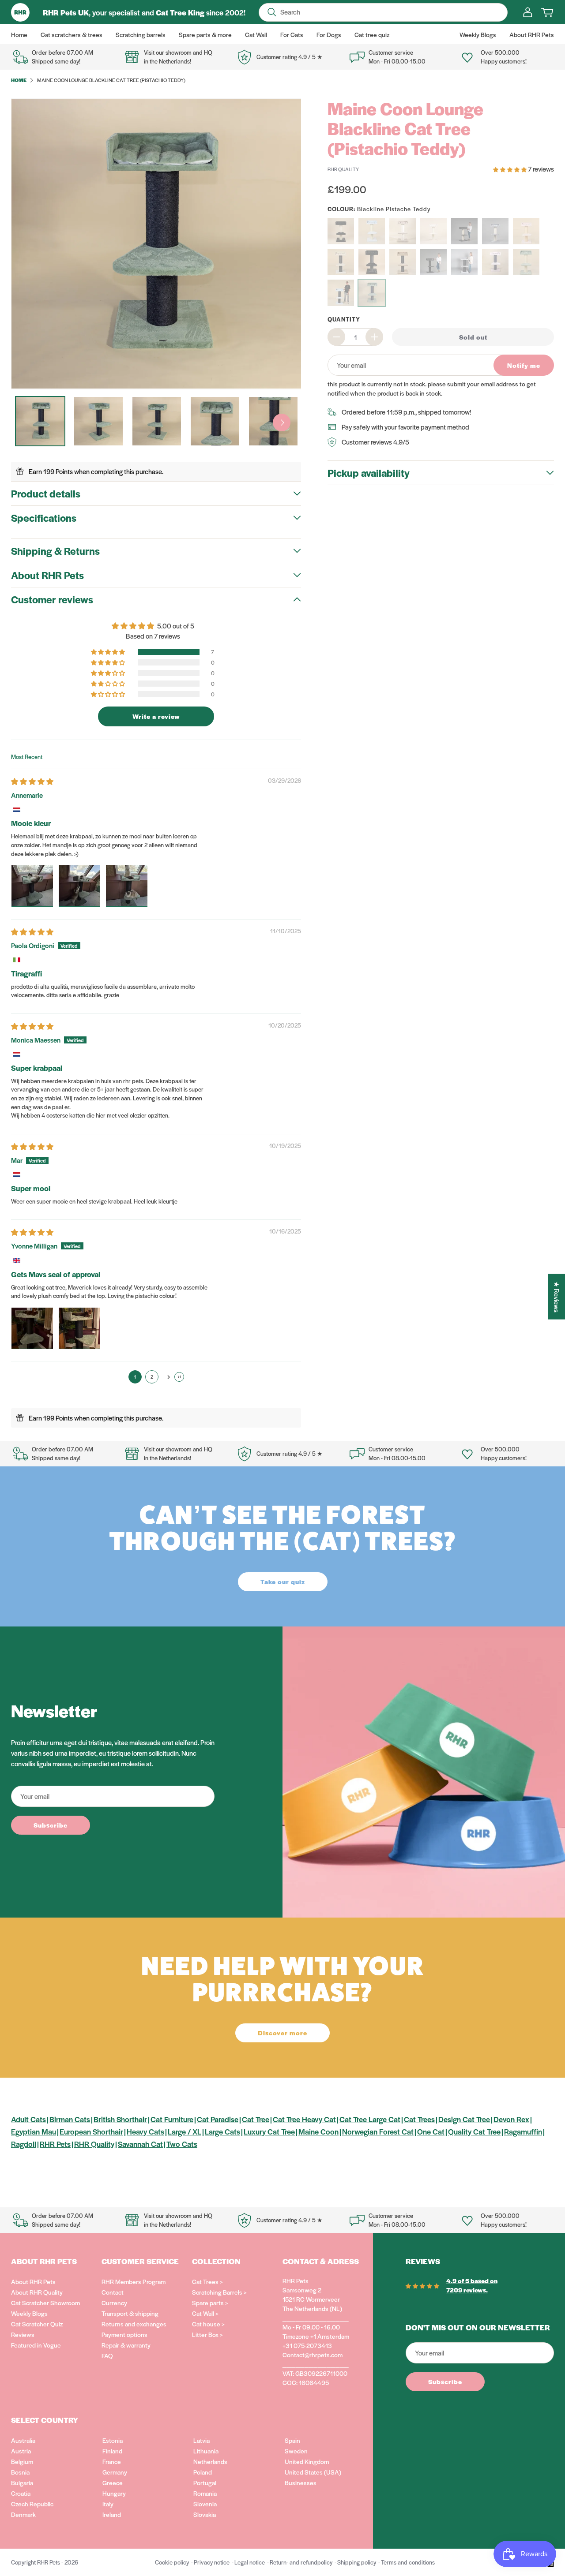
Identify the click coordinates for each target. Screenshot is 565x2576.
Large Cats (222, 2131)
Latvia (202, 2440)
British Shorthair (120, 2119)
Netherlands (210, 2461)
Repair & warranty (126, 2345)
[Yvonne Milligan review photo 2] (79, 1328)
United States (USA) (313, 2472)
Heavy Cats (145, 2131)
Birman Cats (70, 2119)
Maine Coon (318, 2131)
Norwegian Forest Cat (378, 2131)
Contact (113, 2292)
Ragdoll (24, 2144)
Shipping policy (357, 2562)
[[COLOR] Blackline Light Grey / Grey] (464, 262)
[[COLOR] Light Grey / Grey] (495, 231)
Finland (112, 2451)
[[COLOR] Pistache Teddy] (372, 231)
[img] (32, 781)
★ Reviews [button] (557, 1296)
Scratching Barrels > (219, 2292)
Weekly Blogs (29, 2313)
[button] (109, 652)
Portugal (205, 2483)
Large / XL (185, 2131)
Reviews (23, 2334)
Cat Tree (256, 2119)
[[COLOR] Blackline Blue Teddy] (341, 293)
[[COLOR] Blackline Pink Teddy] (495, 262)
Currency (114, 2303)
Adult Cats (28, 2119)
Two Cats (182, 2144)
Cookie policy (172, 2562)
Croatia (21, 2493)
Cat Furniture (172, 2119)
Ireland (112, 2514)
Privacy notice (212, 2562)
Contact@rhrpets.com (313, 2355)
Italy (108, 2504)
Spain (292, 2440)
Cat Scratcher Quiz (37, 2324)
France (112, 2461)
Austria (21, 2451)
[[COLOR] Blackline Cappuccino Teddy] (403, 262)
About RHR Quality (37, 2292)
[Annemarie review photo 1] (32, 886)
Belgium (22, 2461)
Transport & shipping (130, 2313)
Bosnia (20, 2472)
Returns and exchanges (134, 2324)
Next (282, 422)
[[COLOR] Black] (341, 231)
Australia (23, 2440)
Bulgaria (22, 2483)
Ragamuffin (523, 2131)
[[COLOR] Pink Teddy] (526, 231)
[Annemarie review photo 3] (127, 886)
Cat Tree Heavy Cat (304, 2119)
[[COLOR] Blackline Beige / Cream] (341, 262)
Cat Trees (419, 2119)
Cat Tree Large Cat (370, 2119)
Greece (113, 2483)
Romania (205, 2493)
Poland (203, 2472)
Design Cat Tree (464, 2119)
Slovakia (205, 2514)
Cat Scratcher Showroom (45, 2303)
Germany (115, 2472)
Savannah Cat (140, 2144)
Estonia (113, 2440)
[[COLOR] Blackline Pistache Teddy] (372, 293)
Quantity (344, 319)
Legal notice (250, 2562)
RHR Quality (94, 2144)
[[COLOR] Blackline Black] (372, 262)
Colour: (379, 209)
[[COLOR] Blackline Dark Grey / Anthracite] (433, 262)
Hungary (114, 2493)
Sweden (296, 2451)
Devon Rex (511, 2119)
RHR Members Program (134, 2281)
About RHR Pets (33, 2281)
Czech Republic (32, 2504)
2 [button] (152, 1376)
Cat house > (208, 2324)
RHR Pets (55, 2144)
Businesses (301, 2483)
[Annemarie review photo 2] (79, 886)
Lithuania (206, 2451)
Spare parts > (210, 2303)
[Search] (272, 12)
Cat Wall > (205, 2313)
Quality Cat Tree (474, 2131)
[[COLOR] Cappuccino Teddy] (403, 231)
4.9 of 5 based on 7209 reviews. (472, 2285)
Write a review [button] (156, 716)
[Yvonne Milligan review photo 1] (32, 1328)
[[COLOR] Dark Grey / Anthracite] (464, 231)
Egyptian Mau (34, 2131)
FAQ (107, 2355)
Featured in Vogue (36, 2345)
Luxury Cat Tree (269, 2131)
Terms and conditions (408, 2562)
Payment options (124, 2334)
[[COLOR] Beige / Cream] (433, 231)
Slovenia (205, 2504)
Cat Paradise (218, 2119)
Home (19, 80)
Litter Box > (207, 2334)
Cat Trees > (207, 2281)
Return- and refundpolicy (301, 2562)
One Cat (431, 2131)
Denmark (23, 2514)
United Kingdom (307, 2461)
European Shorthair (91, 2131)
